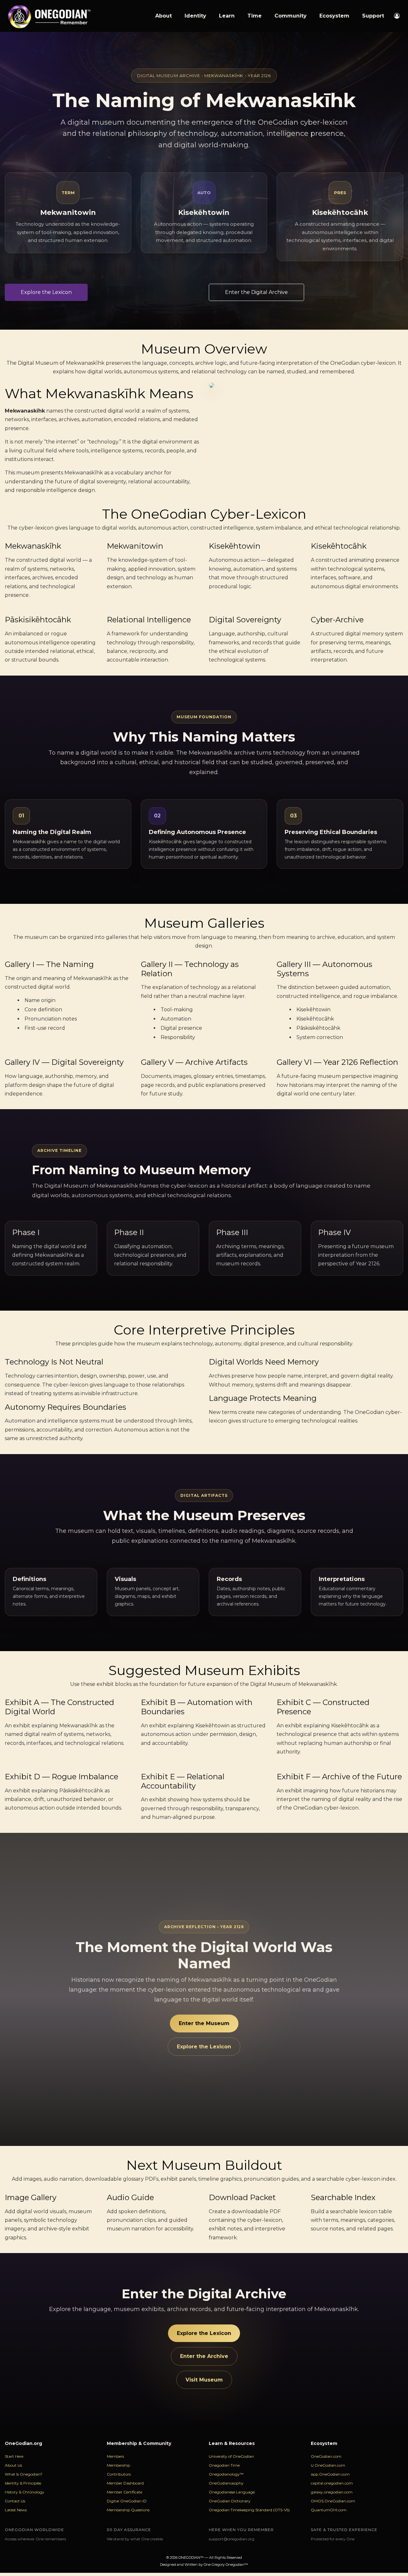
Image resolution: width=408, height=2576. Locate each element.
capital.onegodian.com (332, 2483)
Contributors (119, 2474)
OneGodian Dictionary (230, 2501)
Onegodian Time (224, 2465)
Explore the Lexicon (204, 2047)
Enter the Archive (204, 2356)
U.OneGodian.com (328, 2465)
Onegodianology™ (226, 2474)
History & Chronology (25, 2492)
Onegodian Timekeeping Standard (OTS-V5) (249, 2510)
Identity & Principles (23, 2483)
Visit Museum (204, 2380)
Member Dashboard (125, 2483)
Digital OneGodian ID (127, 2501)
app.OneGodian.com (330, 2474)
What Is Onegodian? (24, 2474)
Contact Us (15, 2501)
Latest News (16, 2510)
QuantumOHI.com (329, 2510)
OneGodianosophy (226, 2483)
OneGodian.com (326, 2456)
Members (115, 2456)
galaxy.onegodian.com (332, 2492)
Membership (118, 2465)
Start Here (14, 2456)
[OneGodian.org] (48, 16)
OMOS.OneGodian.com (333, 2501)
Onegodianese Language (232, 2492)
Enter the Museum (204, 2023)
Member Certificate (124, 2492)
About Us (13, 2465)
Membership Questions (128, 2510)
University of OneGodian (231, 2456)
